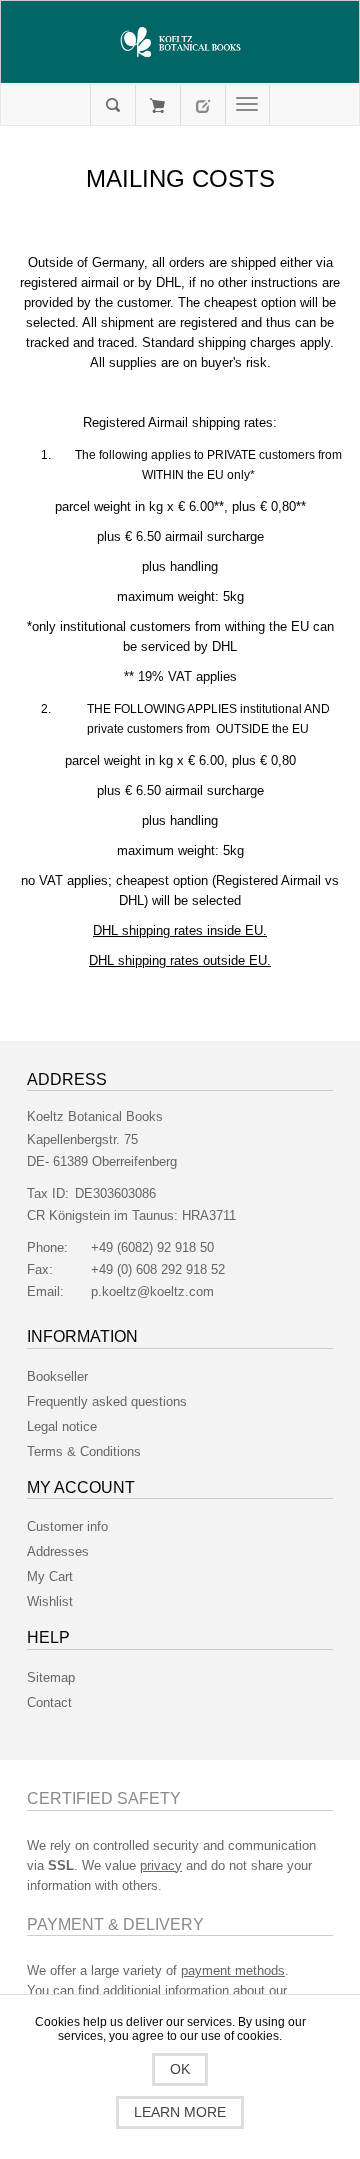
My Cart (157, 105)
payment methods (233, 1970)
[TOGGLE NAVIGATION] (247, 105)
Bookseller (57, 1376)
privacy (161, 1865)
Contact (49, 1702)
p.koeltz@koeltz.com (152, 1291)
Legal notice (62, 1426)
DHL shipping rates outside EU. (180, 960)
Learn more (180, 2112)
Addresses (58, 1551)
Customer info (67, 1526)
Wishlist (50, 1601)
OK (180, 2069)
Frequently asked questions (107, 1401)
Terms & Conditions (84, 1451)
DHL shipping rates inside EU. (180, 930)
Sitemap (51, 1677)
